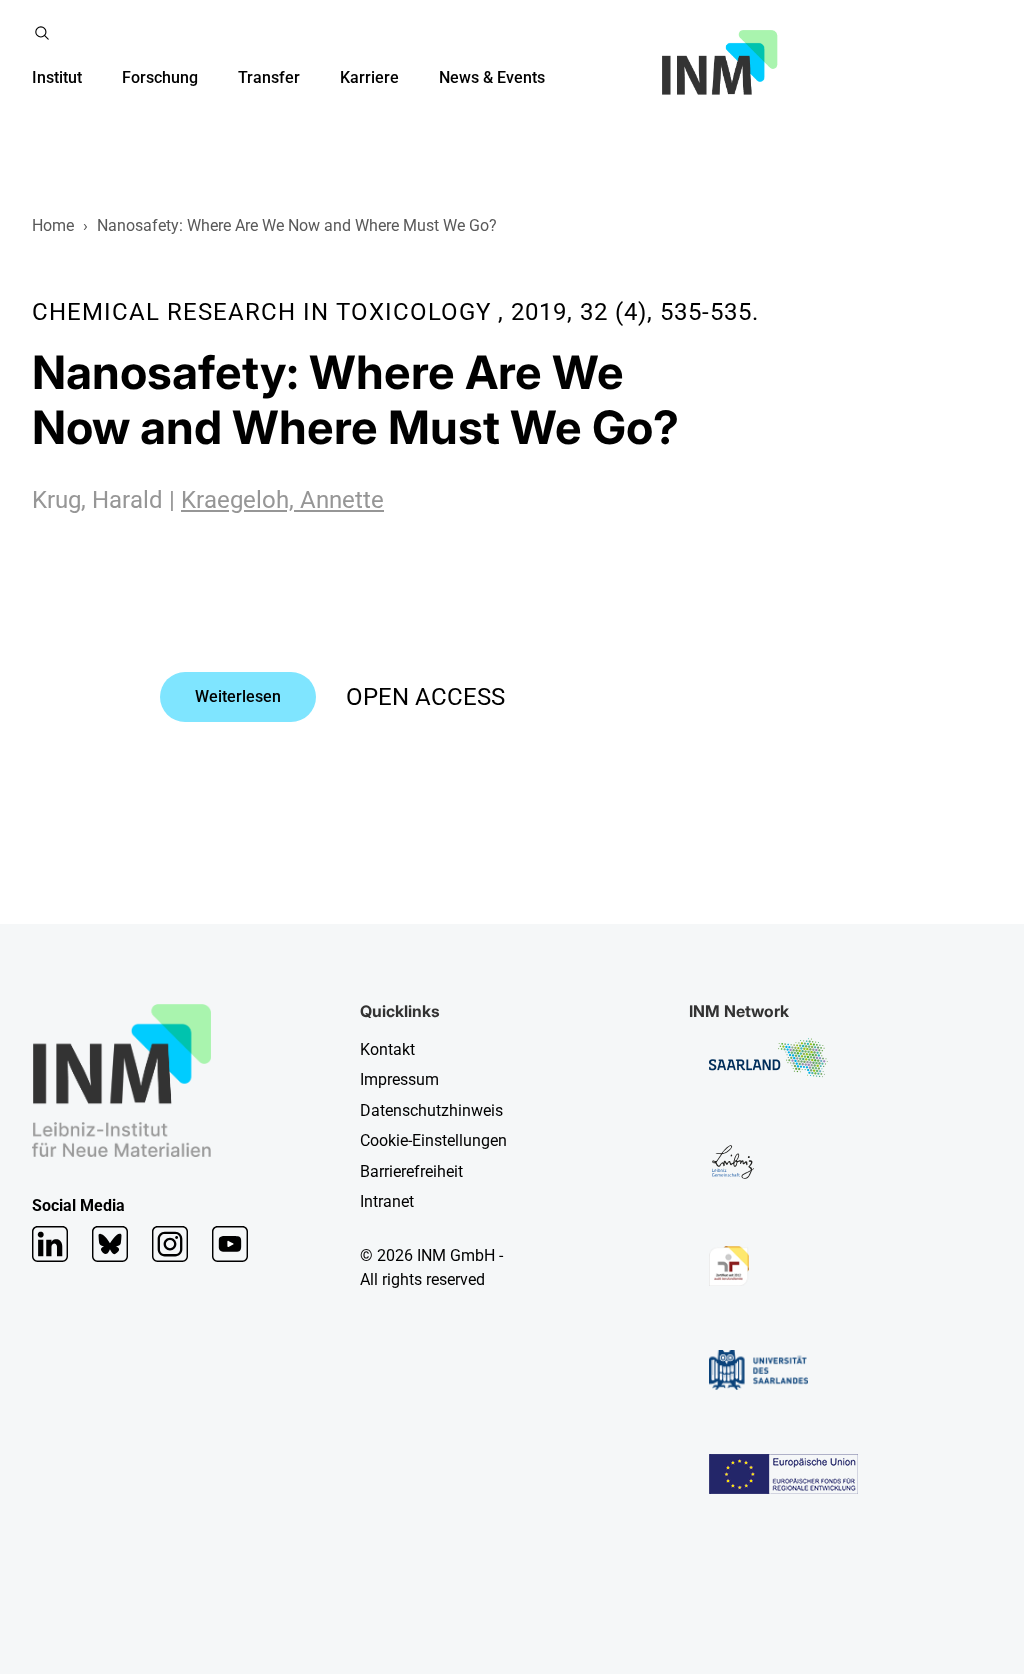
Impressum (399, 1079)
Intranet (387, 1201)
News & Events (492, 77)
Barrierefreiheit (411, 1171)
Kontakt (387, 1049)
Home (53, 225)
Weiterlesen (238, 696)
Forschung (160, 77)
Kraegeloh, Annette (282, 500)
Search (42, 33)
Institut (57, 77)
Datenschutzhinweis (431, 1110)
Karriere (369, 77)
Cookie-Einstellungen (433, 1140)
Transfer (269, 77)
